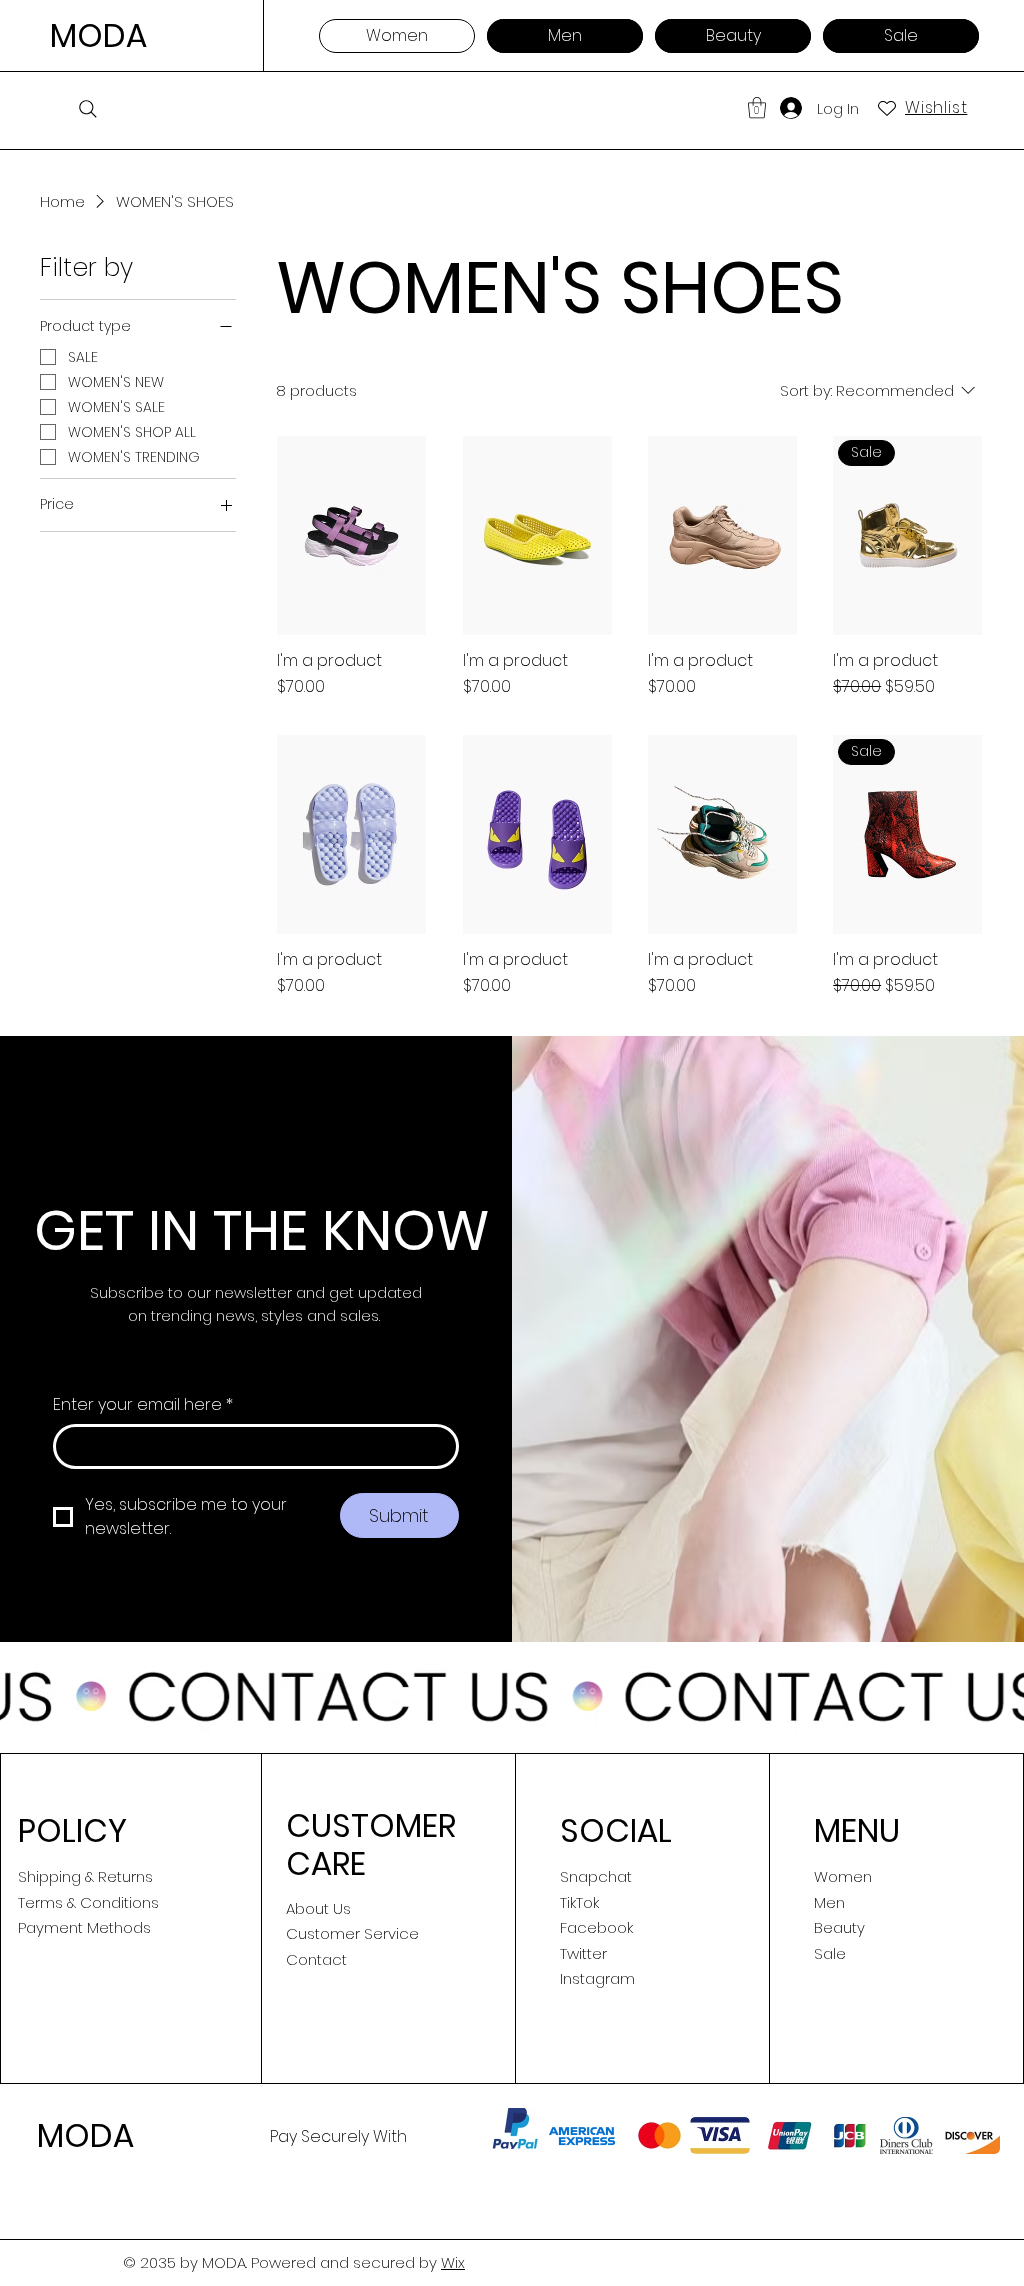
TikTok (579, 1902)
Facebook (596, 1927)
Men (829, 1902)
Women (843, 1876)
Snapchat (596, 1876)
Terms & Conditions (88, 1902)
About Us (318, 1908)
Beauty (839, 1927)
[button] (757, 107)
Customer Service (352, 1933)
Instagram (597, 1978)
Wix (453, 2262)
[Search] (88, 109)
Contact (316, 1959)
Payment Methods (84, 1927)
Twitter (583, 1953)
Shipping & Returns (85, 1876)
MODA (98, 35)
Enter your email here (143, 1405)
